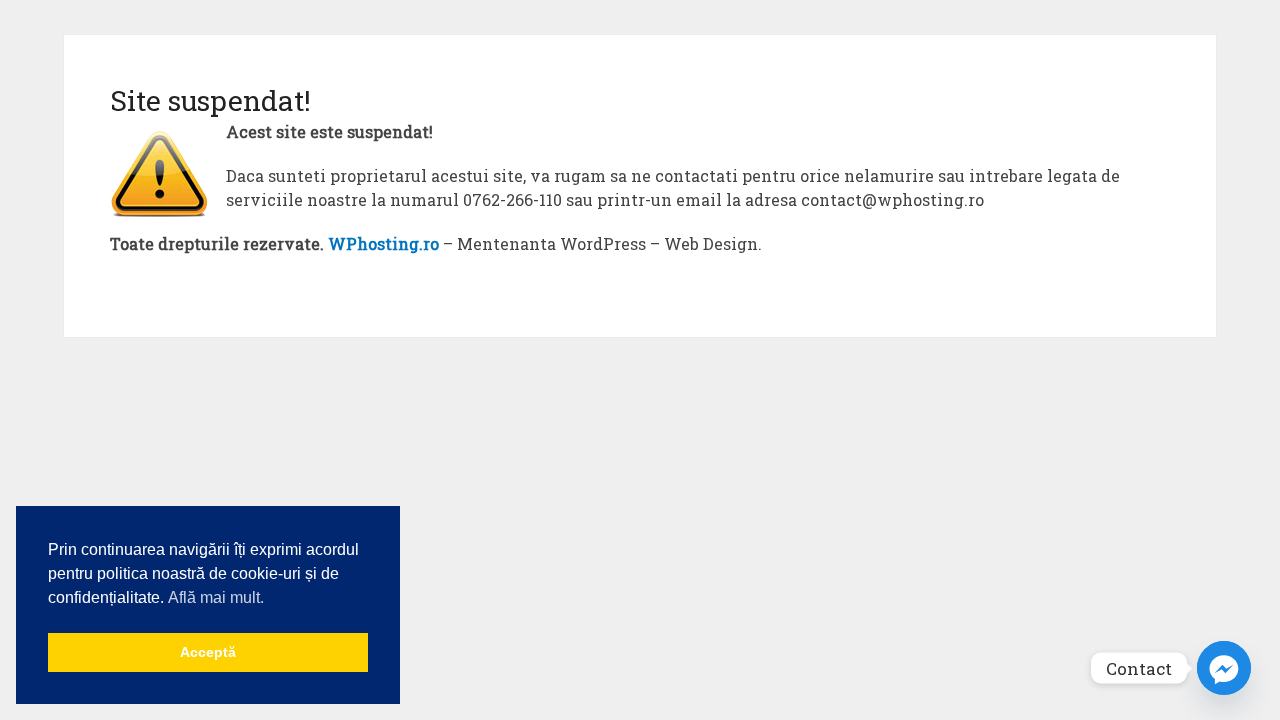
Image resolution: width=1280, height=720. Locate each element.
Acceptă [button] (208, 652)
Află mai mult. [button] (216, 597)
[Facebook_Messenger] (1224, 668)
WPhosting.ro (383, 243)
